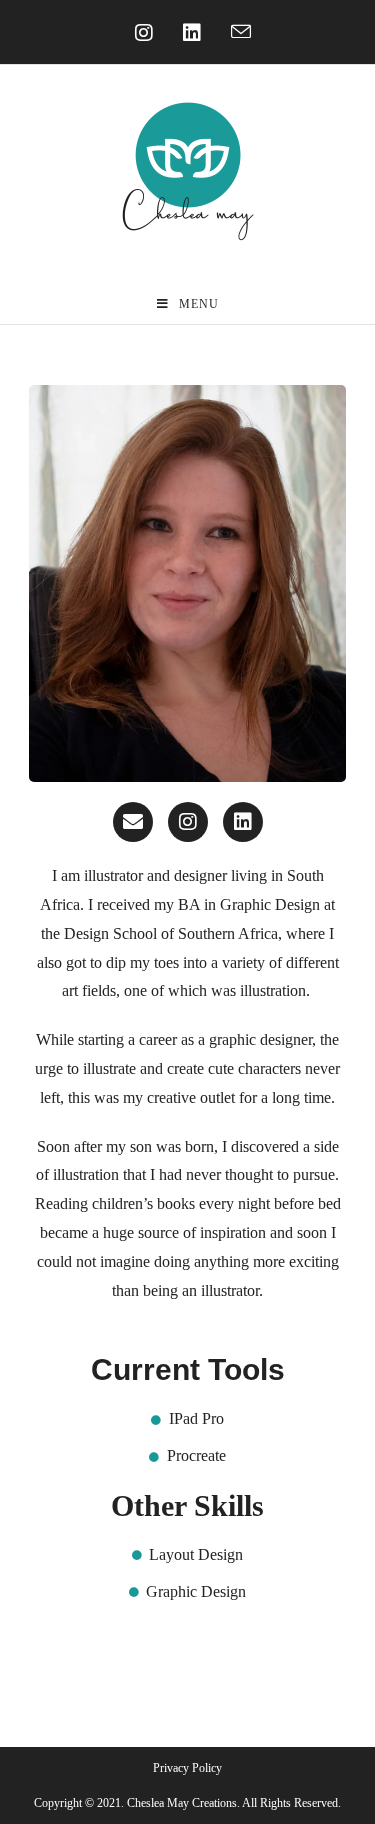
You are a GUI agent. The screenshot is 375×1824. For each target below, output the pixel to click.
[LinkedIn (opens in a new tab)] (187, 33)
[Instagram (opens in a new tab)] (139, 33)
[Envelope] (133, 822)
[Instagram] (188, 822)
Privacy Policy (187, 1768)
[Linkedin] (243, 822)
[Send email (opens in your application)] (236, 33)
